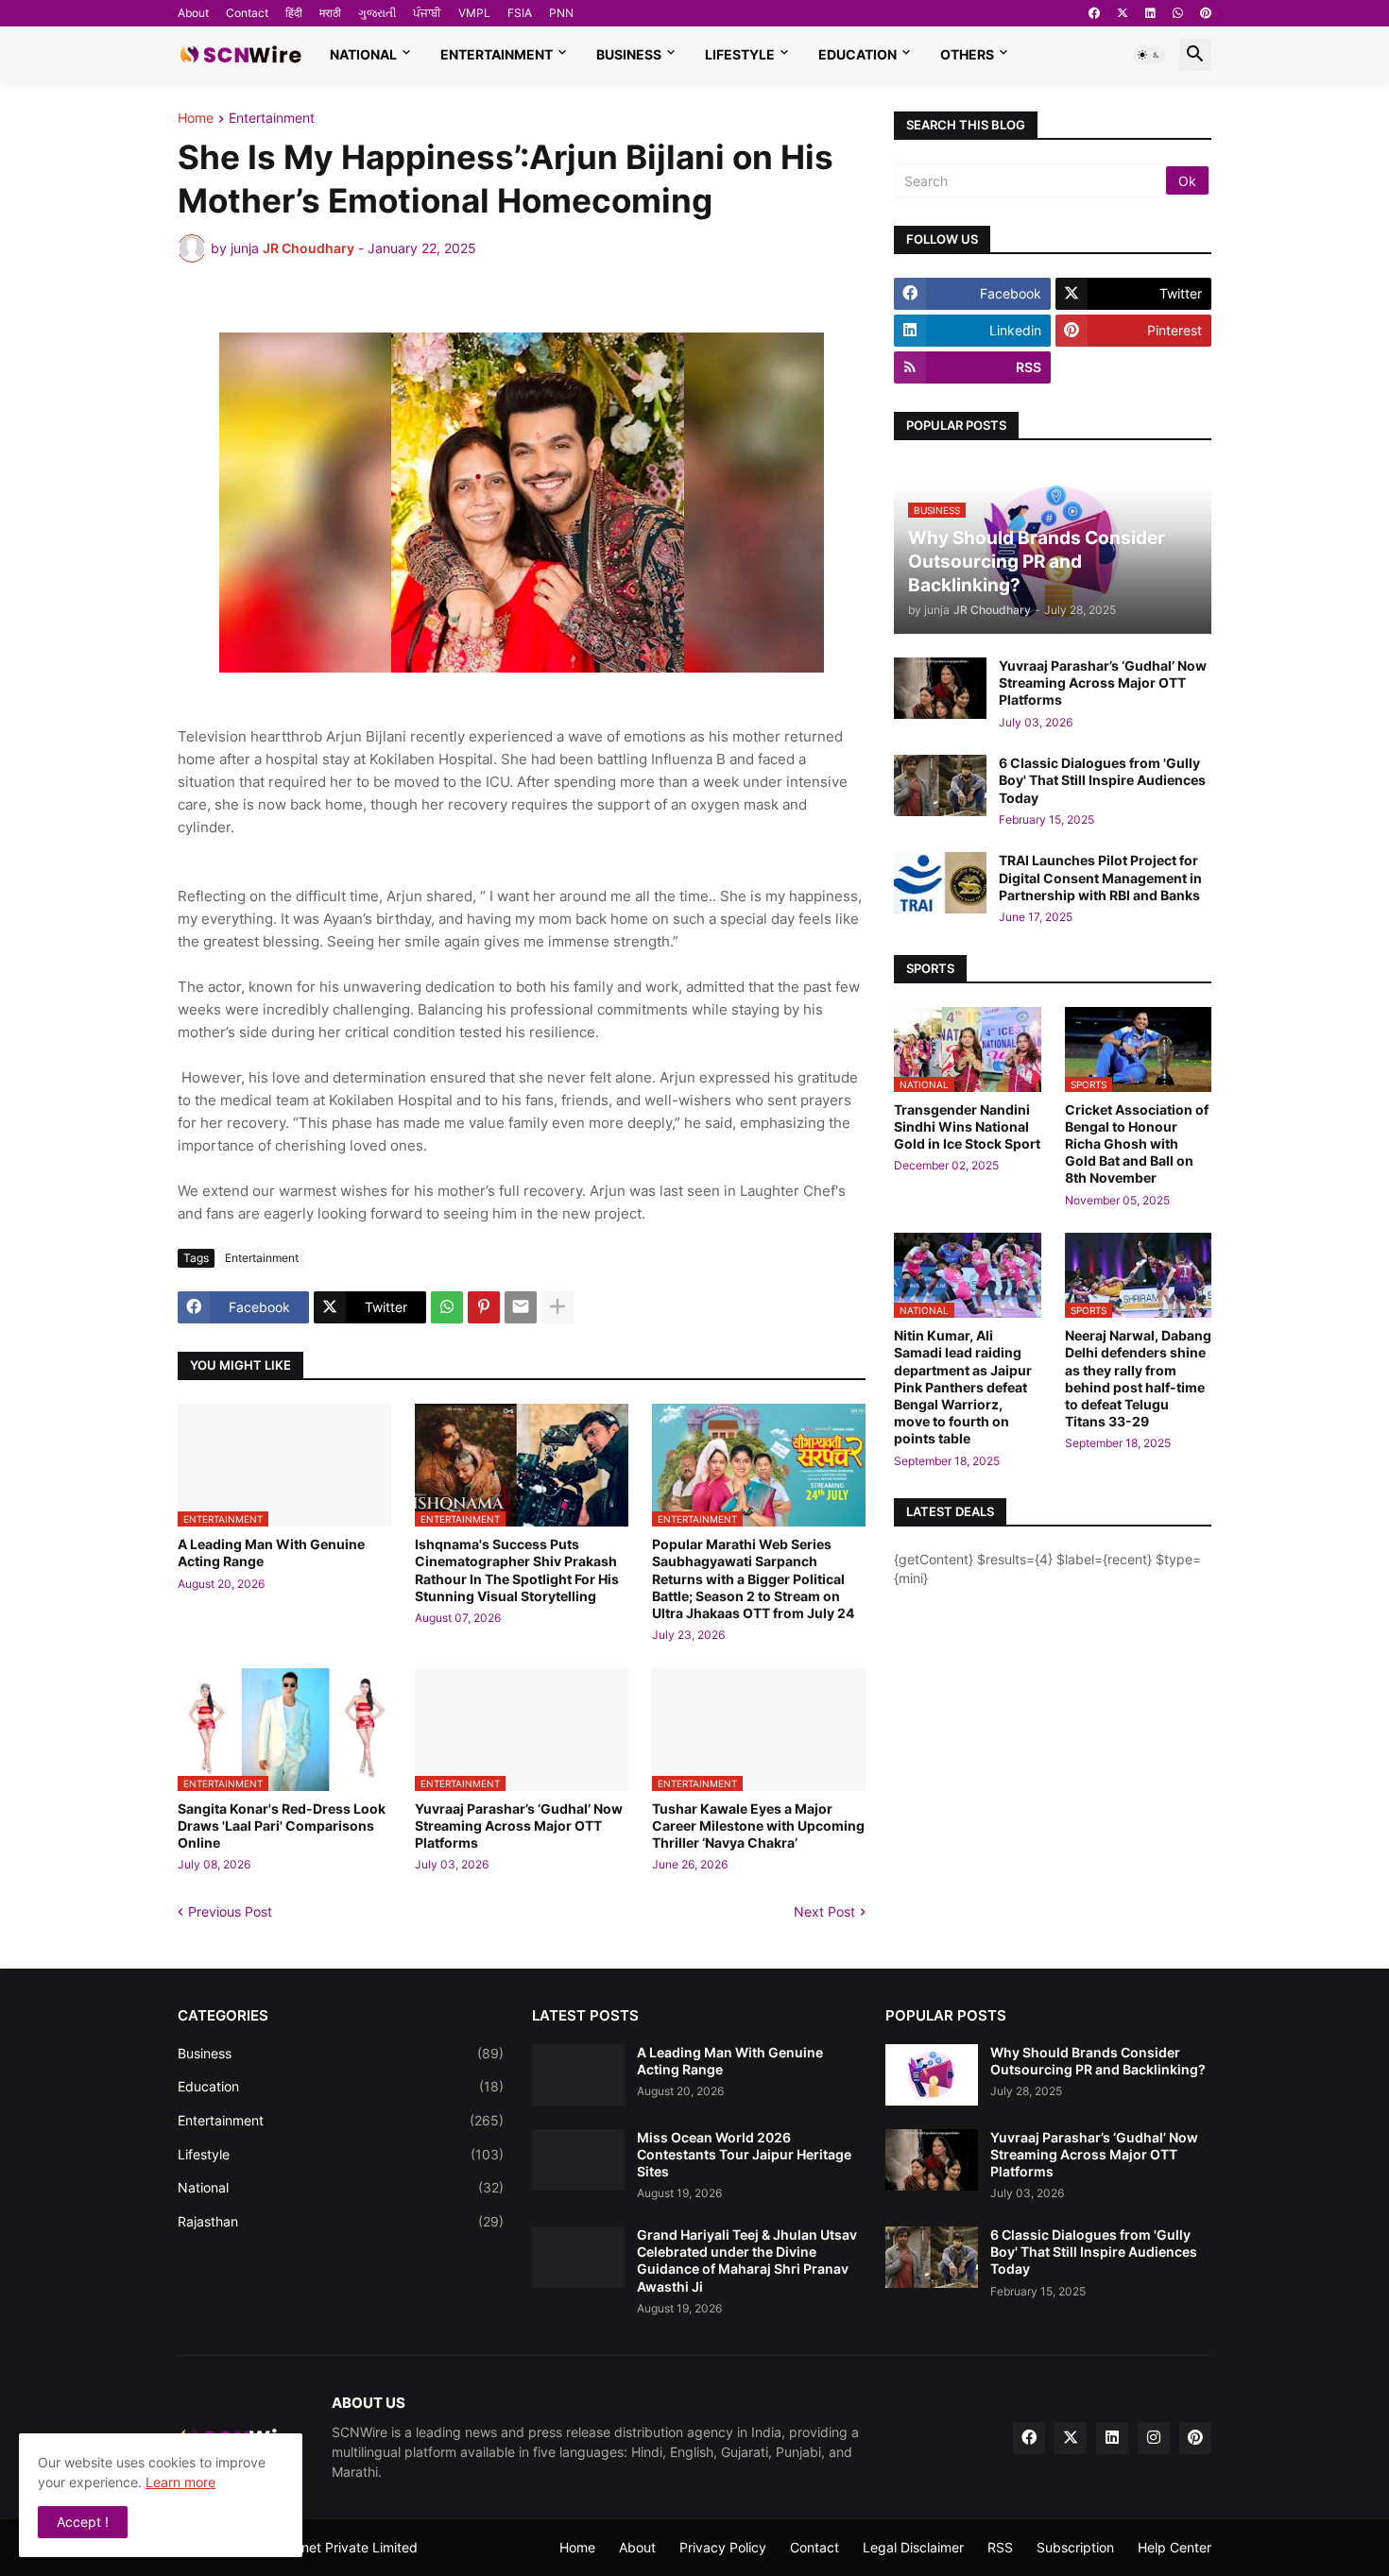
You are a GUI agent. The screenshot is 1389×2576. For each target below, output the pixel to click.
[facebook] (1094, 13)
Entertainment (497, 54)
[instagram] (1154, 2438)
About (193, 13)
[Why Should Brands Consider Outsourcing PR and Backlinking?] (932, 2075)
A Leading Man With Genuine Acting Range (271, 1552)
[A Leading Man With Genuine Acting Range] (578, 2075)
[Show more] (557, 1307)
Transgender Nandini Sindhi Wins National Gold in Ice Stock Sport (967, 1126)
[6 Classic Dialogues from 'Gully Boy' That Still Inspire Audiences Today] (940, 785)
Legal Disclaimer (913, 2547)
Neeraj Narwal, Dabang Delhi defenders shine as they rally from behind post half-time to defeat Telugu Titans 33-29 (1138, 1378)
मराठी (330, 13)
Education (857, 54)
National (363, 54)
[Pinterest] (484, 1307)
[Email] (521, 1307)
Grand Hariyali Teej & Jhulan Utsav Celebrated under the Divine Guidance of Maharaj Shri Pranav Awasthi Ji (747, 2260)
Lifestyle (740, 54)
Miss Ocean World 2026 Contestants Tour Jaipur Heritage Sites (744, 2154)
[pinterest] (1206, 13)
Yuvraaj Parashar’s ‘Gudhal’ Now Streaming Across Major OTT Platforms (519, 1825)
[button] (1149, 55)
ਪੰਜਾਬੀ (427, 13)
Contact (247, 13)
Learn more (180, 2482)
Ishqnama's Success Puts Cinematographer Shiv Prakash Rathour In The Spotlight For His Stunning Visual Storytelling (517, 1570)
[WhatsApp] (447, 1307)
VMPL (474, 13)
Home (196, 119)
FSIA (520, 13)
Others (967, 54)
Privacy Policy (723, 2547)
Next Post (824, 1911)
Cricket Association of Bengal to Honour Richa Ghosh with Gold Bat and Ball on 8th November (1137, 1144)
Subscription (1075, 2547)
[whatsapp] (1178, 13)
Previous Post (230, 1911)
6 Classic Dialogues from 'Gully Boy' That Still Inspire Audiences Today (1102, 780)
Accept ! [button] (83, 2522)
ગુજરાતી (377, 13)
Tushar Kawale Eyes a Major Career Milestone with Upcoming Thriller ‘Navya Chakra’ (758, 1825)
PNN (561, 13)
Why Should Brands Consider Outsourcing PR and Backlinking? (1098, 2061)
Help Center (1175, 2547)
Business (629, 54)
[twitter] (1123, 13)
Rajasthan (341, 2221)
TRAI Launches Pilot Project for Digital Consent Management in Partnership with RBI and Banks (1100, 877)
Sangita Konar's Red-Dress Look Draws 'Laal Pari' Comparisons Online (282, 1825)
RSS (1000, 2547)
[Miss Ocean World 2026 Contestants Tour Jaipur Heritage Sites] (578, 2160)
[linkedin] (1150, 13)
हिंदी (294, 13)
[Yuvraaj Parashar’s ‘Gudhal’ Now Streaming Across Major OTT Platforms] (940, 688)
